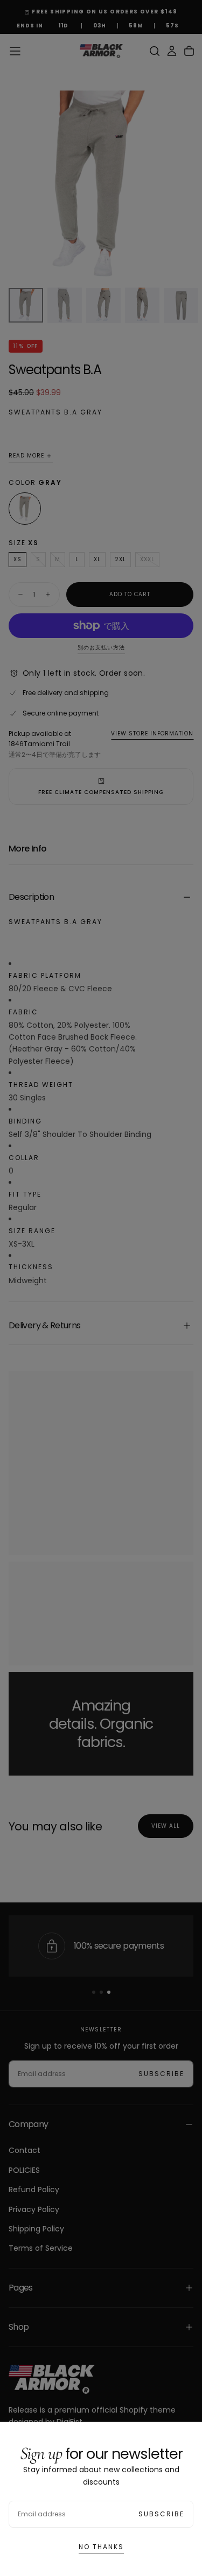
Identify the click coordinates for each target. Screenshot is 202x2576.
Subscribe (161, 2514)
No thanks (101, 2547)
